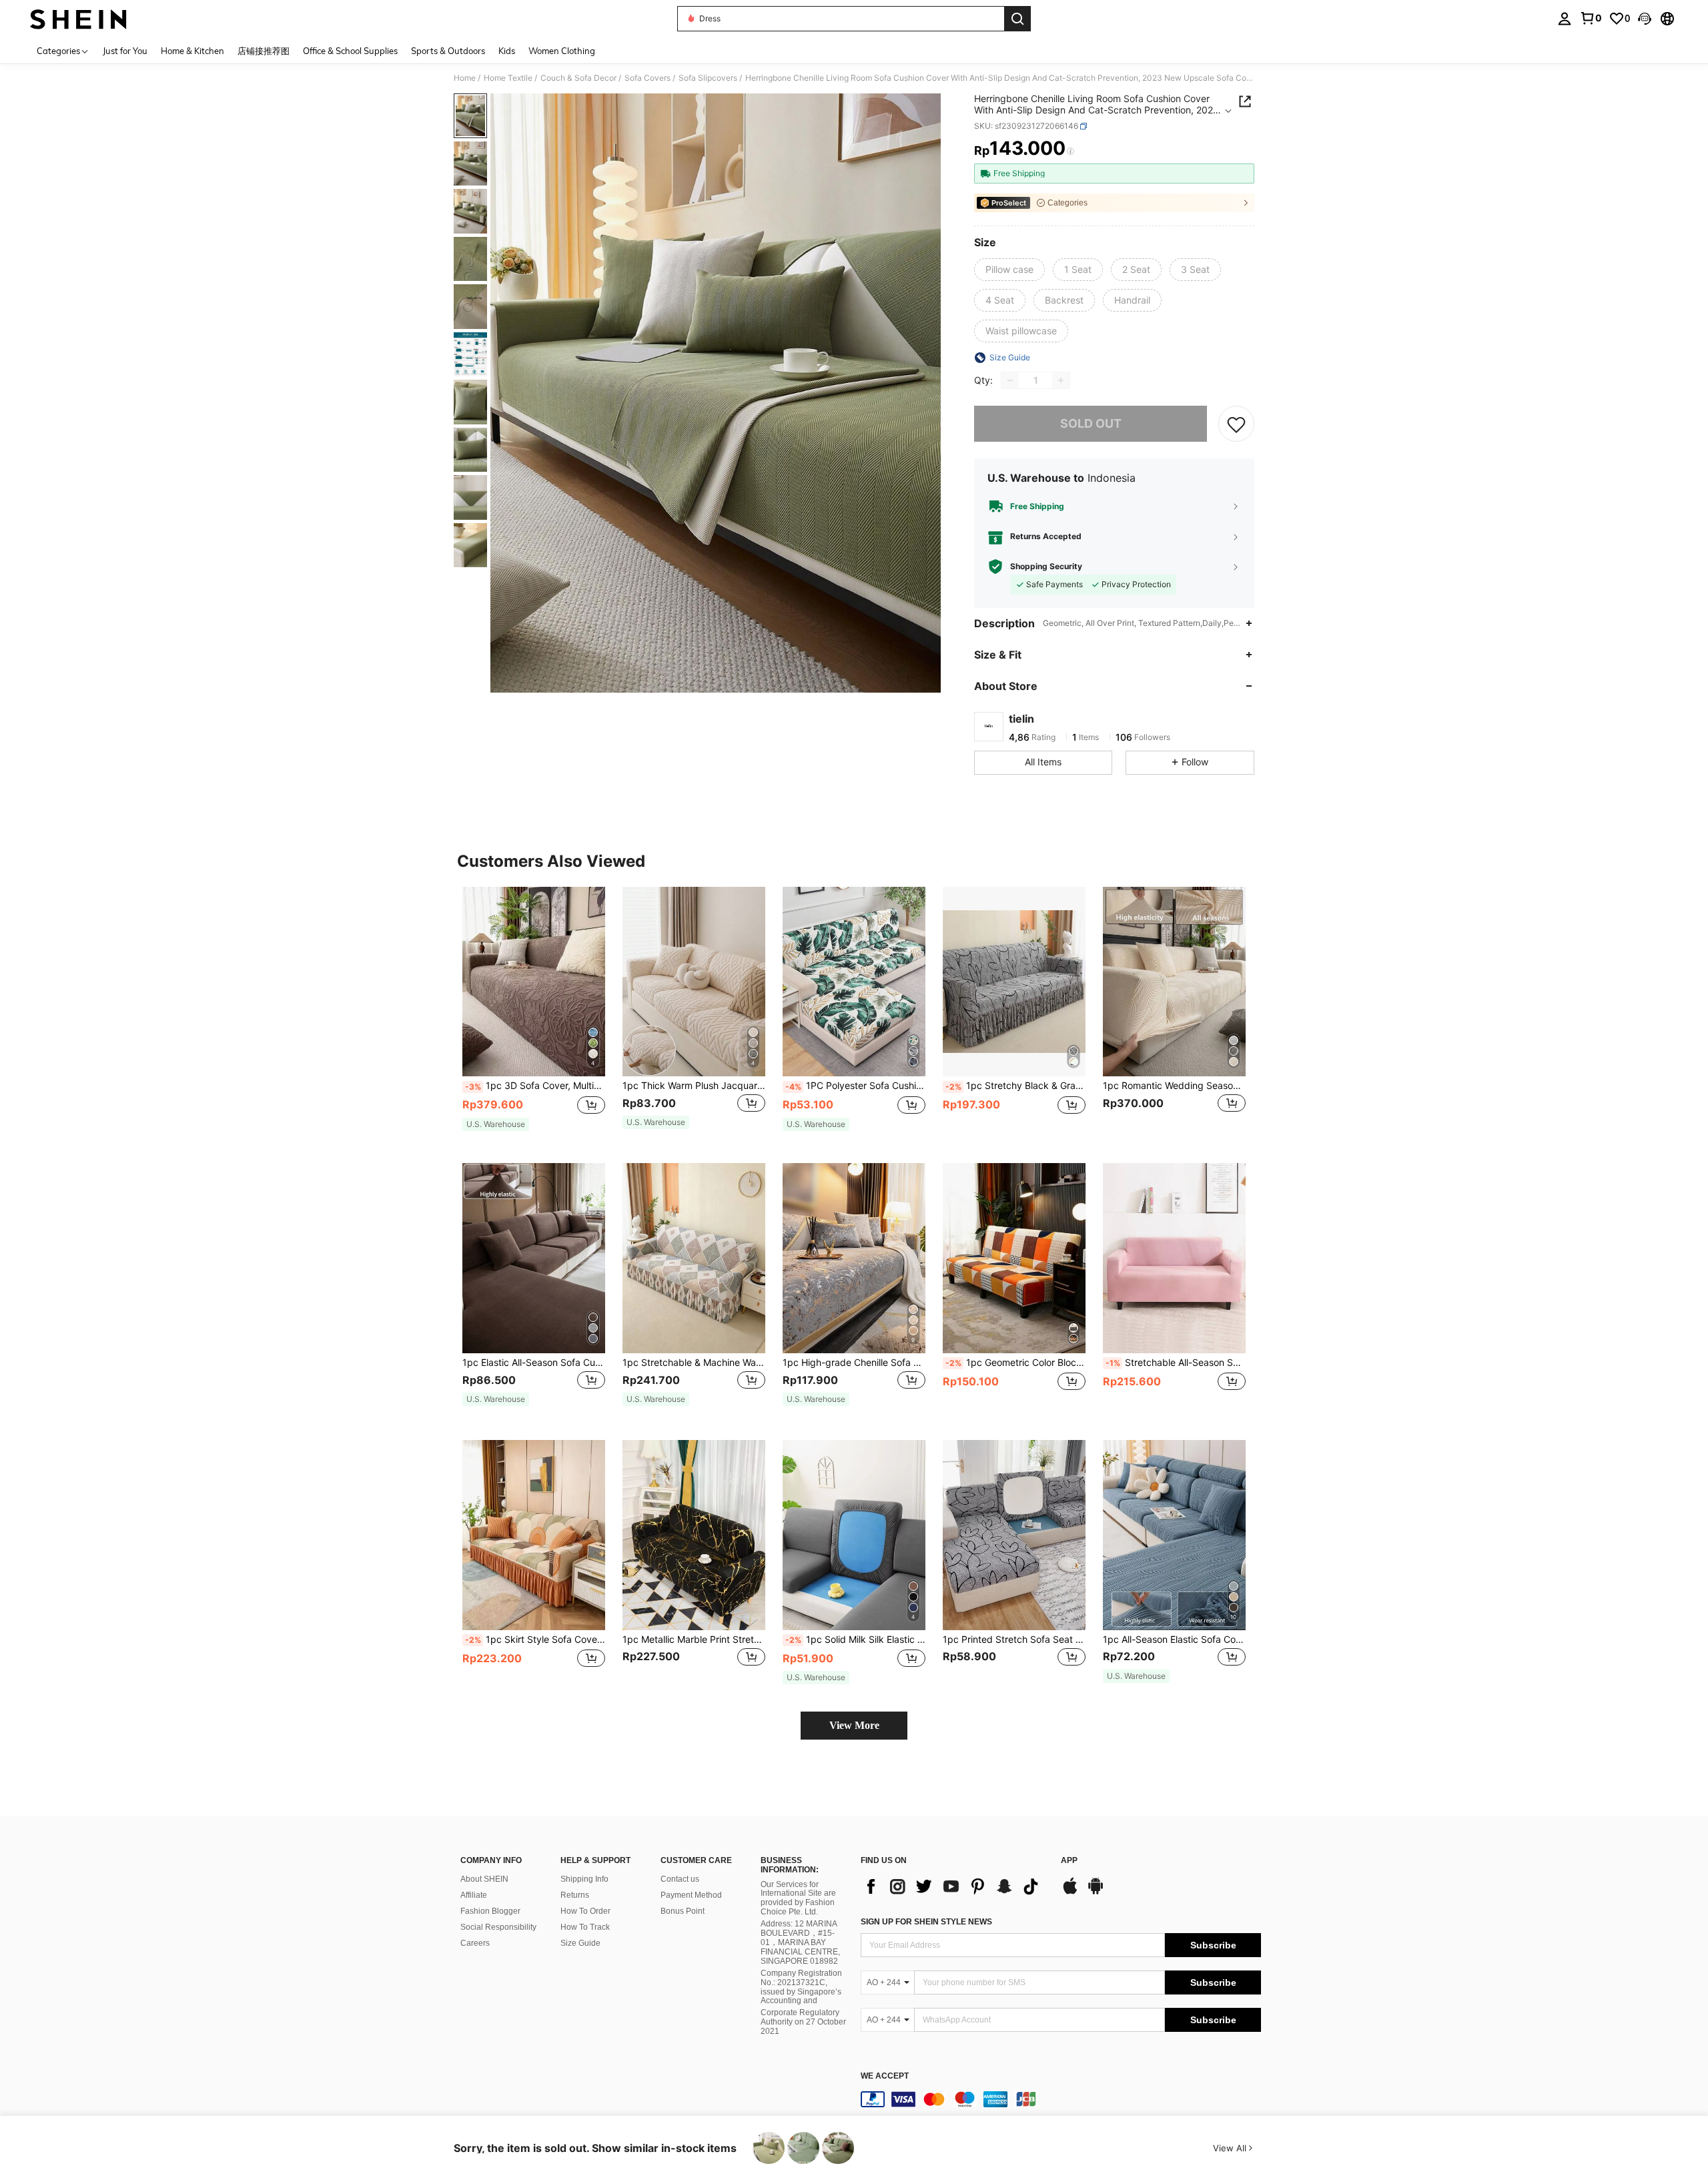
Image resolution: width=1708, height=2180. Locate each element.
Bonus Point (683, 1911)
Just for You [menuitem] (125, 51)
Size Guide (580, 1943)
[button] (1645, 19)
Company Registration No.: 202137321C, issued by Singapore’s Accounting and (801, 1987)
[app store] (1070, 1892)
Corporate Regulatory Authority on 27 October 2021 (803, 2022)
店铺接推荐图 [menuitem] (264, 51)
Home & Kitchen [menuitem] (192, 51)
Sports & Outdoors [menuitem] (448, 51)
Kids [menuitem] (507, 51)
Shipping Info (584, 1879)
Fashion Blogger (490, 1911)
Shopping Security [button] (1046, 567)
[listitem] (534, 1015)
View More (854, 1725)
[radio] (1009, 270)
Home (465, 78)
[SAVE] (1236, 424)
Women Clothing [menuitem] (562, 51)
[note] (496, 1124)
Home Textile (508, 78)
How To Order (585, 1911)
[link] (1591, 18)
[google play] (1096, 1892)
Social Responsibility (498, 1927)
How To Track (585, 1927)
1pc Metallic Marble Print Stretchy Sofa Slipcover (694, 1640)
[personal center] (1565, 19)
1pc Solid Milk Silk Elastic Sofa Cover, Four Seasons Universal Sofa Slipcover (855, 1640)
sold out (1091, 423)
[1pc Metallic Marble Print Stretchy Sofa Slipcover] (694, 1535)
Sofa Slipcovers (708, 78)
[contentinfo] (1061, 2099)
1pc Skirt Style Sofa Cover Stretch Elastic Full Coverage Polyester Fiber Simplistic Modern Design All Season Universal (535, 1640)
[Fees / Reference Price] (1071, 151)
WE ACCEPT (885, 2076)
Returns (575, 1895)
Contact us (680, 1879)
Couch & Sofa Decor (578, 78)
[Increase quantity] (1061, 380)
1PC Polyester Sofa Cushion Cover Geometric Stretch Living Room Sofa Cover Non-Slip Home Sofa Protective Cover (855, 1086)
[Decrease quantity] (1010, 380)
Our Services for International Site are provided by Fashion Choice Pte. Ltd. (798, 1898)
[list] (954, 1886)
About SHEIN (484, 1879)
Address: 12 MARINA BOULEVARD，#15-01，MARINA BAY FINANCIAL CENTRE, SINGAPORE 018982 (800, 1942)
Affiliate (474, 1895)
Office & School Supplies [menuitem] (350, 51)
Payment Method (691, 1895)
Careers (475, 1943)
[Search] (1017, 19)
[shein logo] (78, 19)
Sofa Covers (648, 78)
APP (1069, 1861)
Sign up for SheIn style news (926, 1922)
